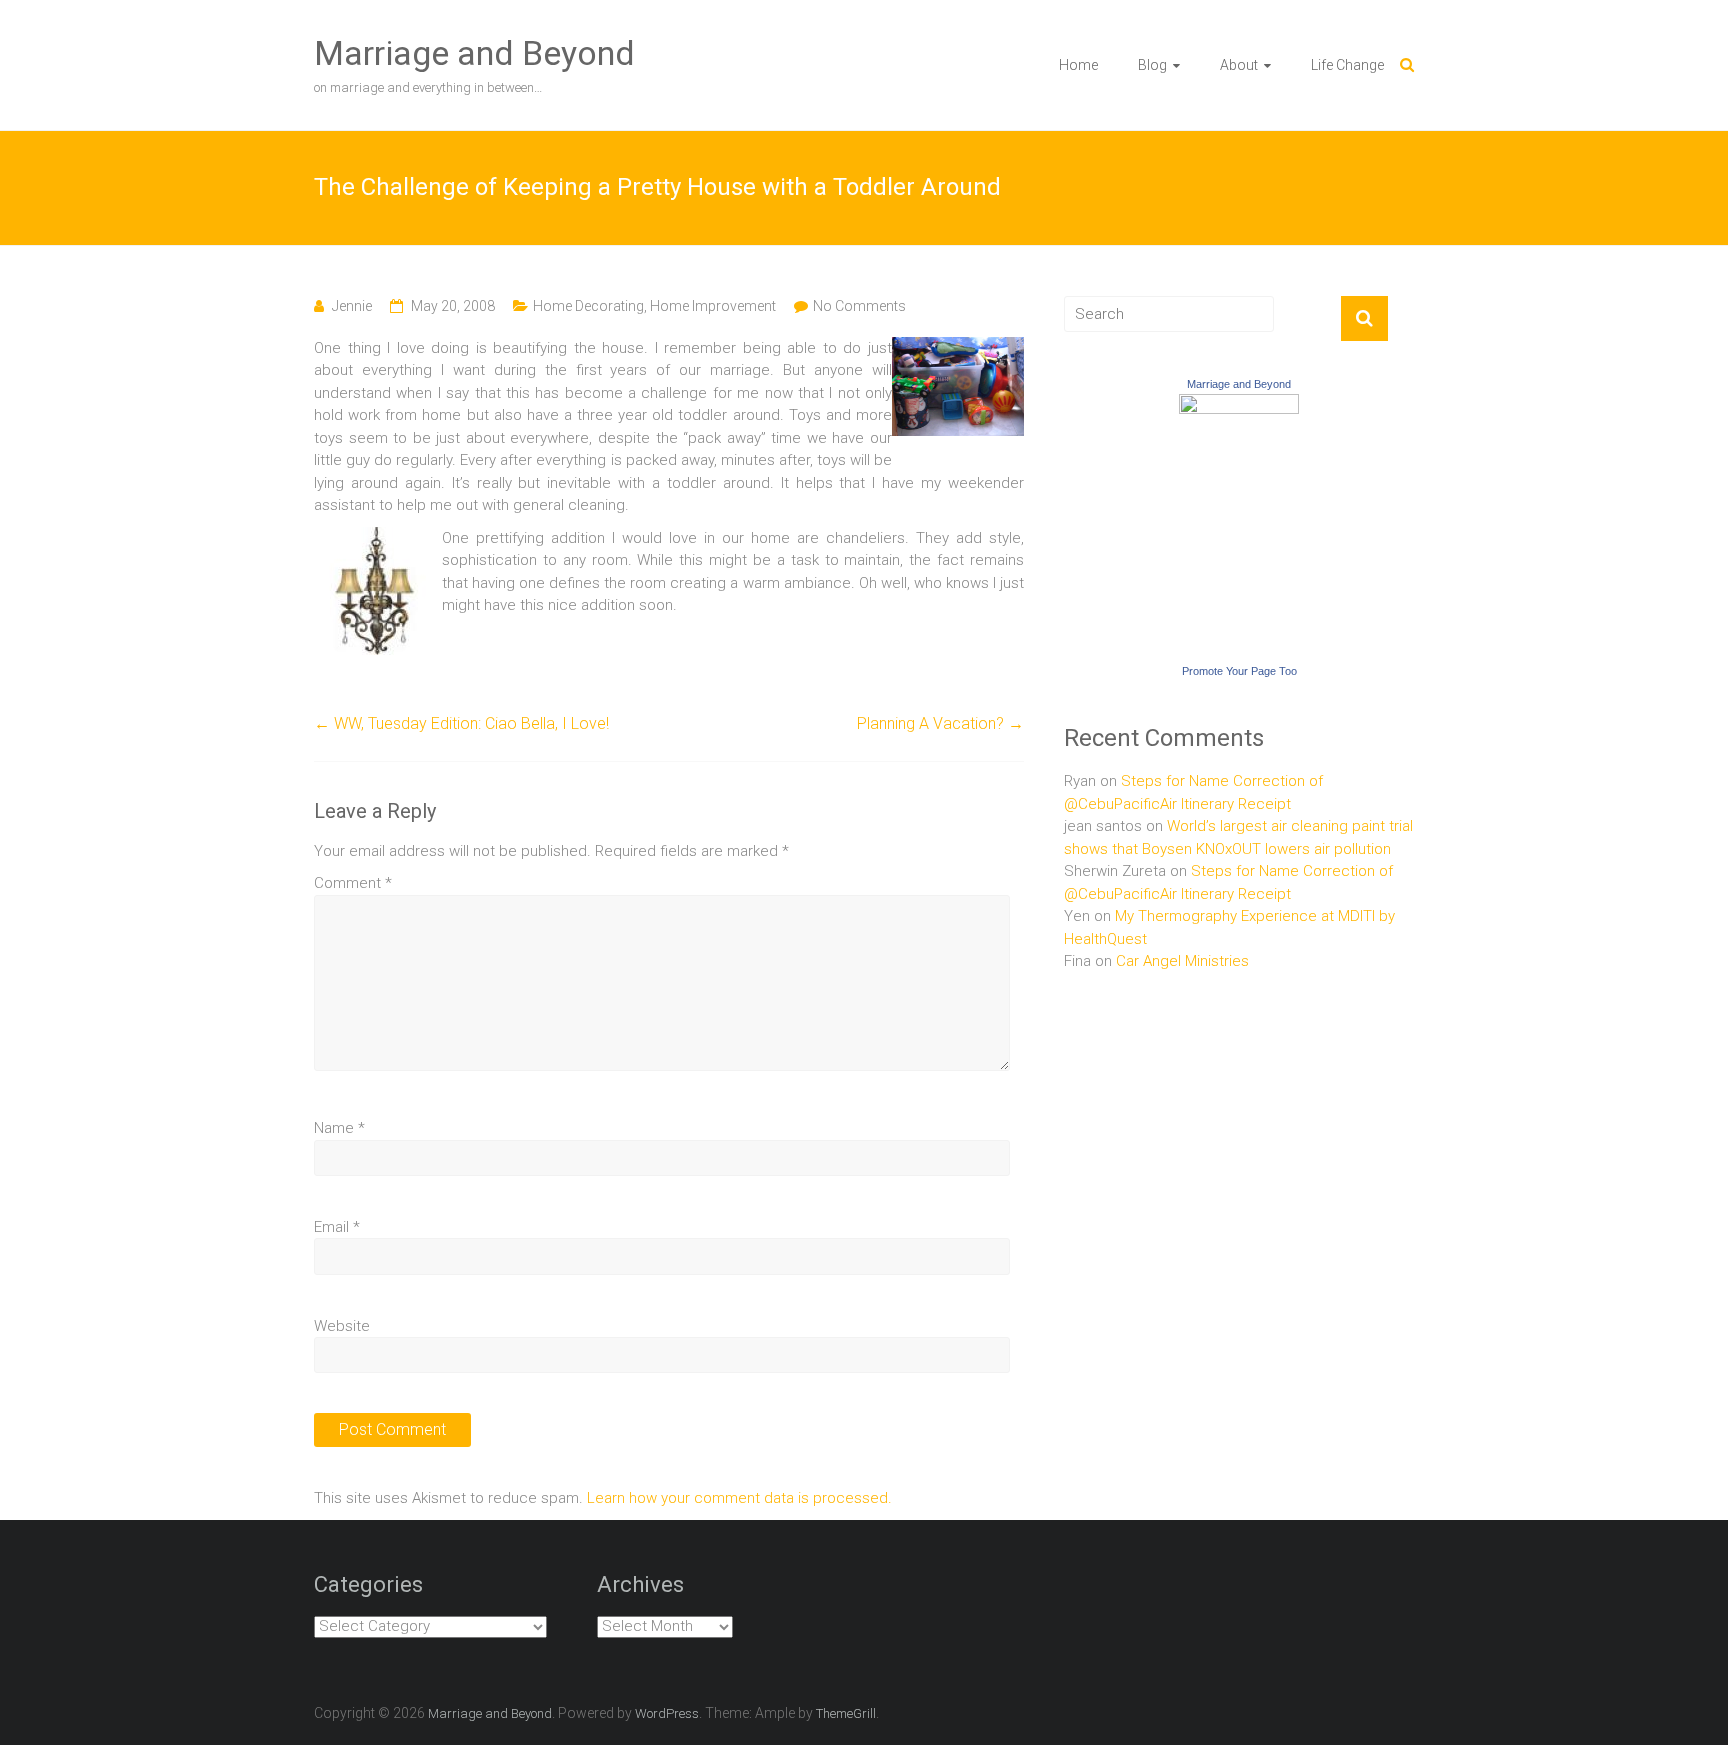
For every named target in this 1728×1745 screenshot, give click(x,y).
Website (342, 1326)
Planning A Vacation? (940, 723)
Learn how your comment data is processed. (739, 1498)
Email (337, 1227)
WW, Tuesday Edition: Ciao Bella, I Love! (461, 723)
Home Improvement (713, 306)
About (1239, 65)
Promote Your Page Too (1239, 671)
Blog (1152, 65)
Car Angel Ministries (1182, 961)
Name (339, 1128)
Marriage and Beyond (474, 53)
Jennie (352, 306)
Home (1078, 65)
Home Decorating (588, 306)
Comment (353, 883)
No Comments (859, 306)
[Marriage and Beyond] (1239, 405)
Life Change (1347, 65)
